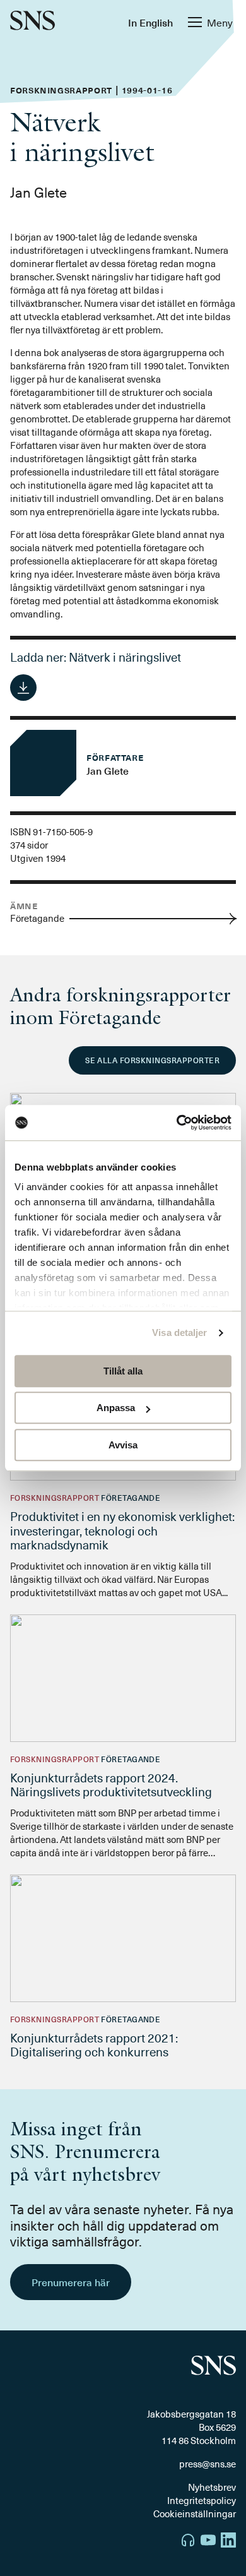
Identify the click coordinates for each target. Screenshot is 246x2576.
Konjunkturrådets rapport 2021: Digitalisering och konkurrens (94, 2045)
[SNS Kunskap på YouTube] (208, 2542)
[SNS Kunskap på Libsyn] (188, 2542)
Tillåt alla (123, 1371)
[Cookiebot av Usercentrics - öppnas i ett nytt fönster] (177, 1123)
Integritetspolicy (202, 2500)
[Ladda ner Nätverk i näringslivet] (23, 688)
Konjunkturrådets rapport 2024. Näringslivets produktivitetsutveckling (111, 1785)
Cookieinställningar (195, 2513)
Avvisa (123, 1445)
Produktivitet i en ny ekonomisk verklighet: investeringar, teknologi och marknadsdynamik (122, 1530)
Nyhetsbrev (212, 2487)
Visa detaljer (179, 1333)
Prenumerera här (71, 2282)
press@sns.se (208, 2464)
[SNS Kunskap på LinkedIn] (228, 2542)
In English (150, 22)
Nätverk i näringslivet (125, 657)
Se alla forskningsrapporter (152, 1060)
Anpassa (116, 1408)
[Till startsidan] (32, 22)
